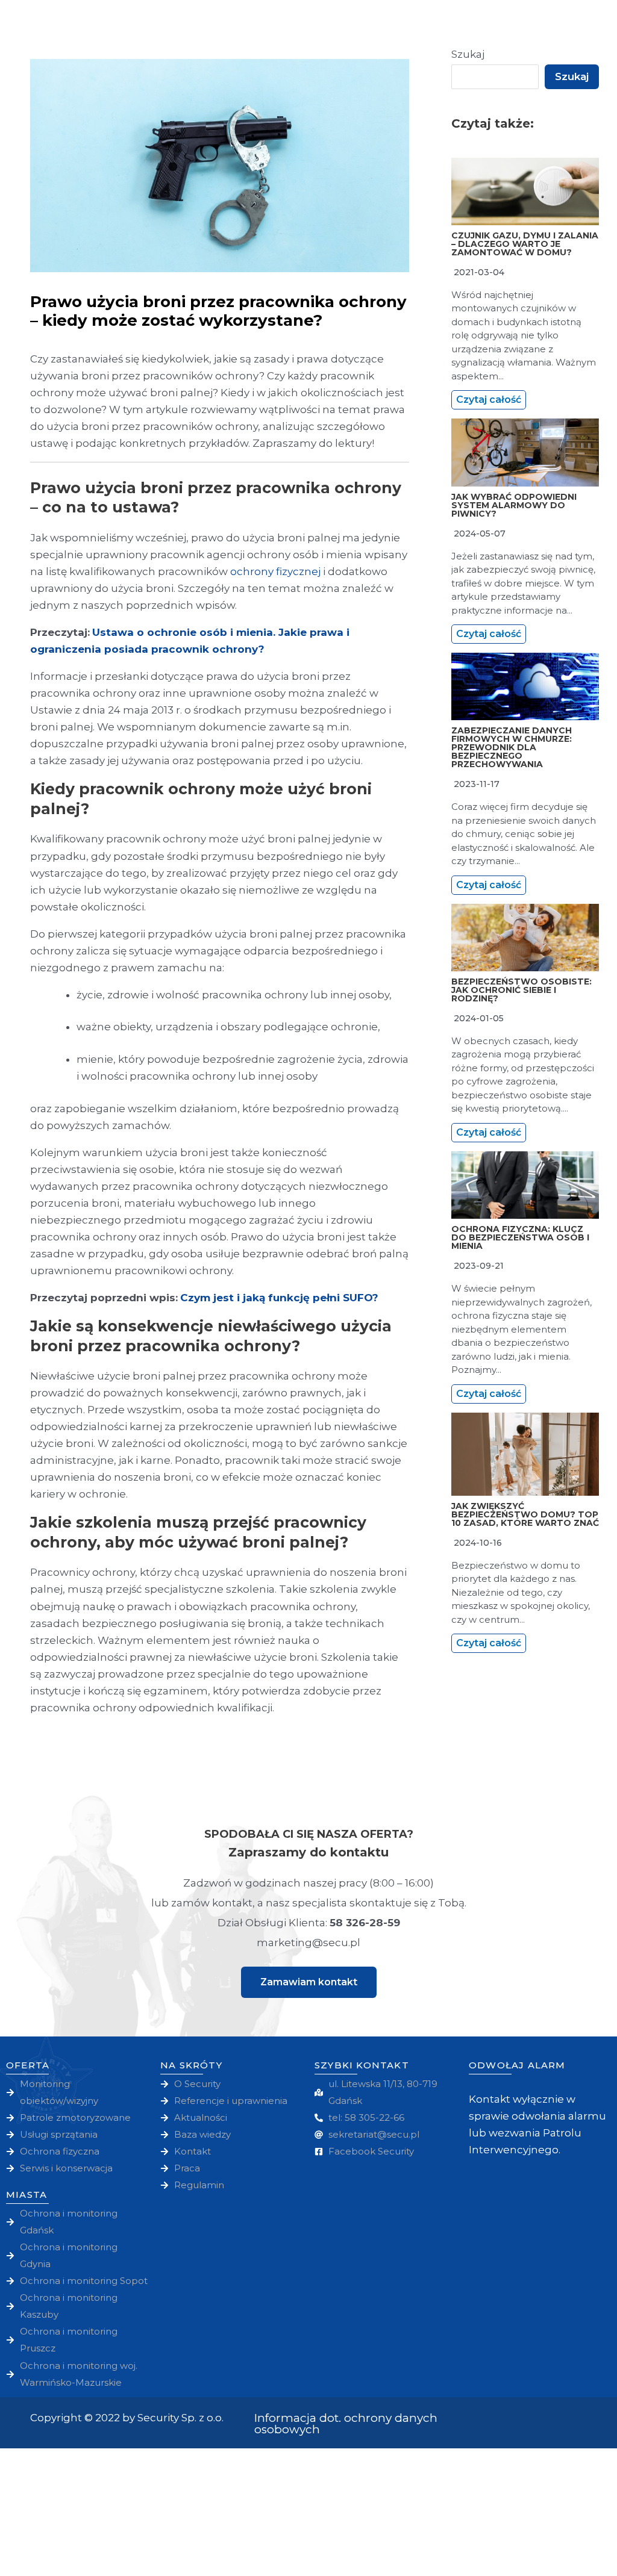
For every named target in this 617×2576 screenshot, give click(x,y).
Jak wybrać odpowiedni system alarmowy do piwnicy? (514, 505)
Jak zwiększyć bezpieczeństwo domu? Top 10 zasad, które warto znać (525, 1514)
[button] (309, 1982)
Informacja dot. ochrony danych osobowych (346, 2424)
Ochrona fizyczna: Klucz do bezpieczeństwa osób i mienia (520, 1237)
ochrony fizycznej (275, 571)
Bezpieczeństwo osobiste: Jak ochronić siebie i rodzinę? (521, 990)
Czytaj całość (489, 400)
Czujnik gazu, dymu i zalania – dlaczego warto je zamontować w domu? (525, 244)
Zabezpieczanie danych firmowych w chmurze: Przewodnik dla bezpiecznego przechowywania (512, 747)
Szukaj (468, 54)
